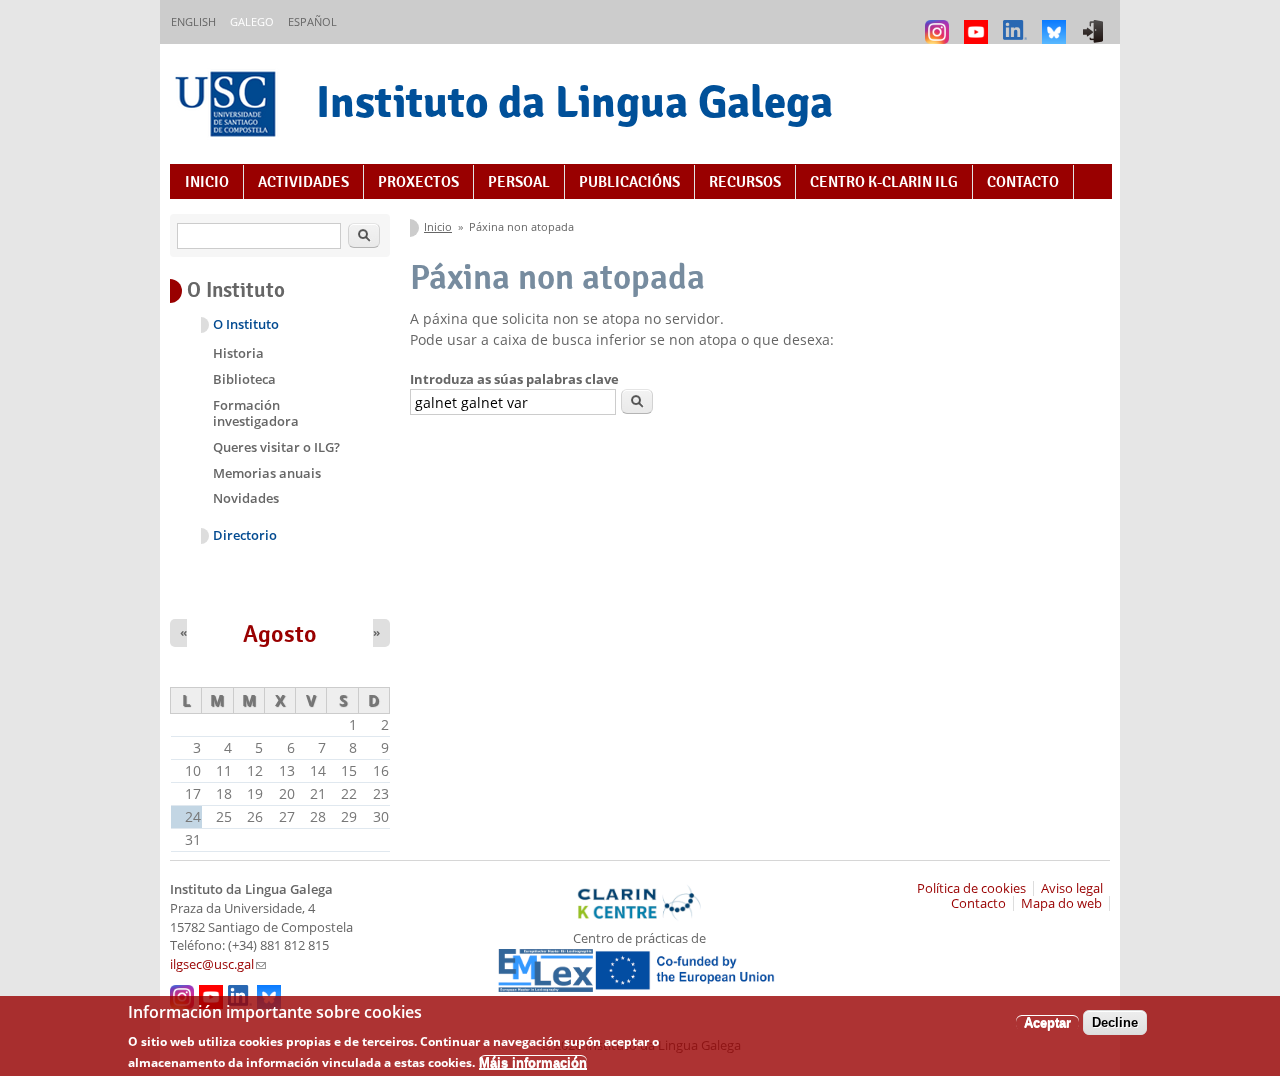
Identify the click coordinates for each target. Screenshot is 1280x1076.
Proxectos (418, 182)
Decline (1115, 1021)
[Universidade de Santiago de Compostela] (228, 106)
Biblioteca (244, 379)
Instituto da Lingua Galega (574, 101)
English (193, 21)
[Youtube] (978, 22)
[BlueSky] (1056, 22)
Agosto (280, 634)
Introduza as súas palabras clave (514, 379)
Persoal (519, 182)
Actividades (303, 182)
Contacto (1023, 182)
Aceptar (1047, 1021)
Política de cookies (971, 888)
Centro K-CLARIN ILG (884, 182)
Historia (238, 353)
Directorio (245, 535)
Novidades (246, 498)
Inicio (207, 182)
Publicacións (629, 182)
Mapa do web (1061, 903)
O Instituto (246, 324)
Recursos (745, 182)
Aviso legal (1072, 888)
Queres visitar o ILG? (276, 447)
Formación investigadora (256, 413)
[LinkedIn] (1017, 22)
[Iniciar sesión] (1095, 22)
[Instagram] (939, 22)
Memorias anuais (267, 473)
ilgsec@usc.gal (218, 964)
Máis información (533, 1061)
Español (312, 21)
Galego (252, 21)
